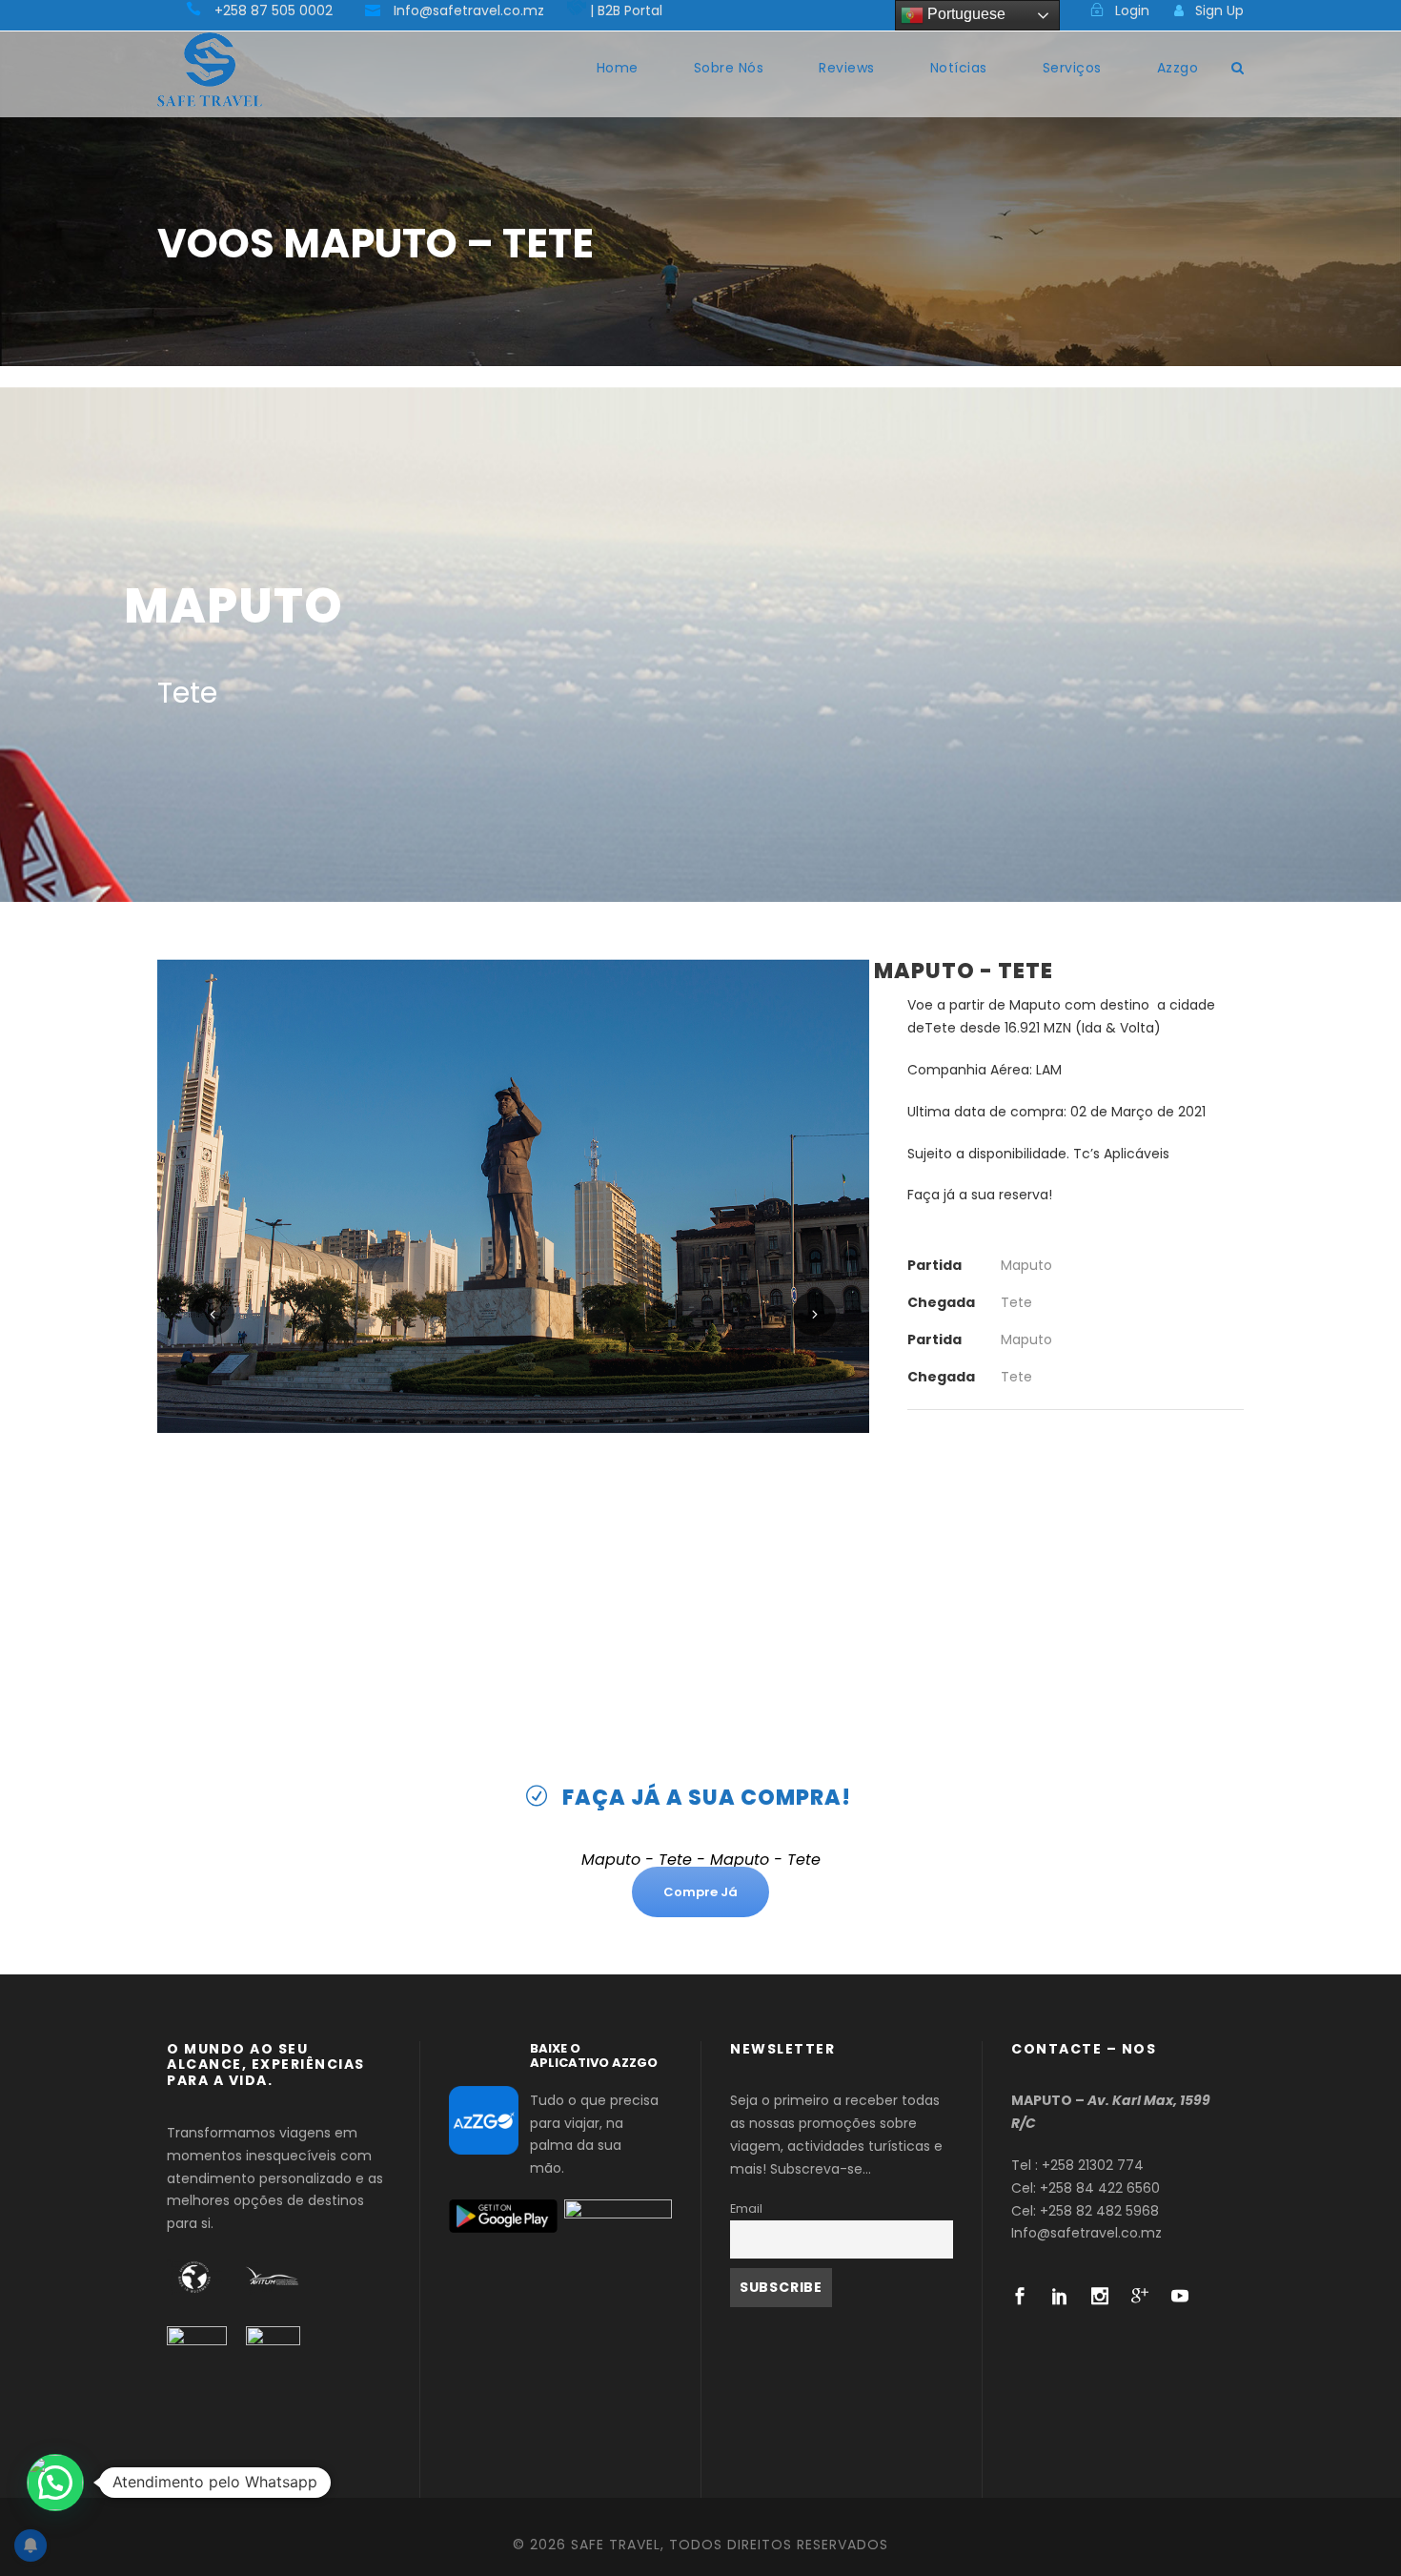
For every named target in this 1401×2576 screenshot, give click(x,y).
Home (618, 68)
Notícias (959, 68)
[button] (55, 2483)
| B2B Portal (626, 10)
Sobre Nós (729, 68)
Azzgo (1178, 68)
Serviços (1072, 68)
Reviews (847, 68)
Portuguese (964, 14)
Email (746, 2208)
